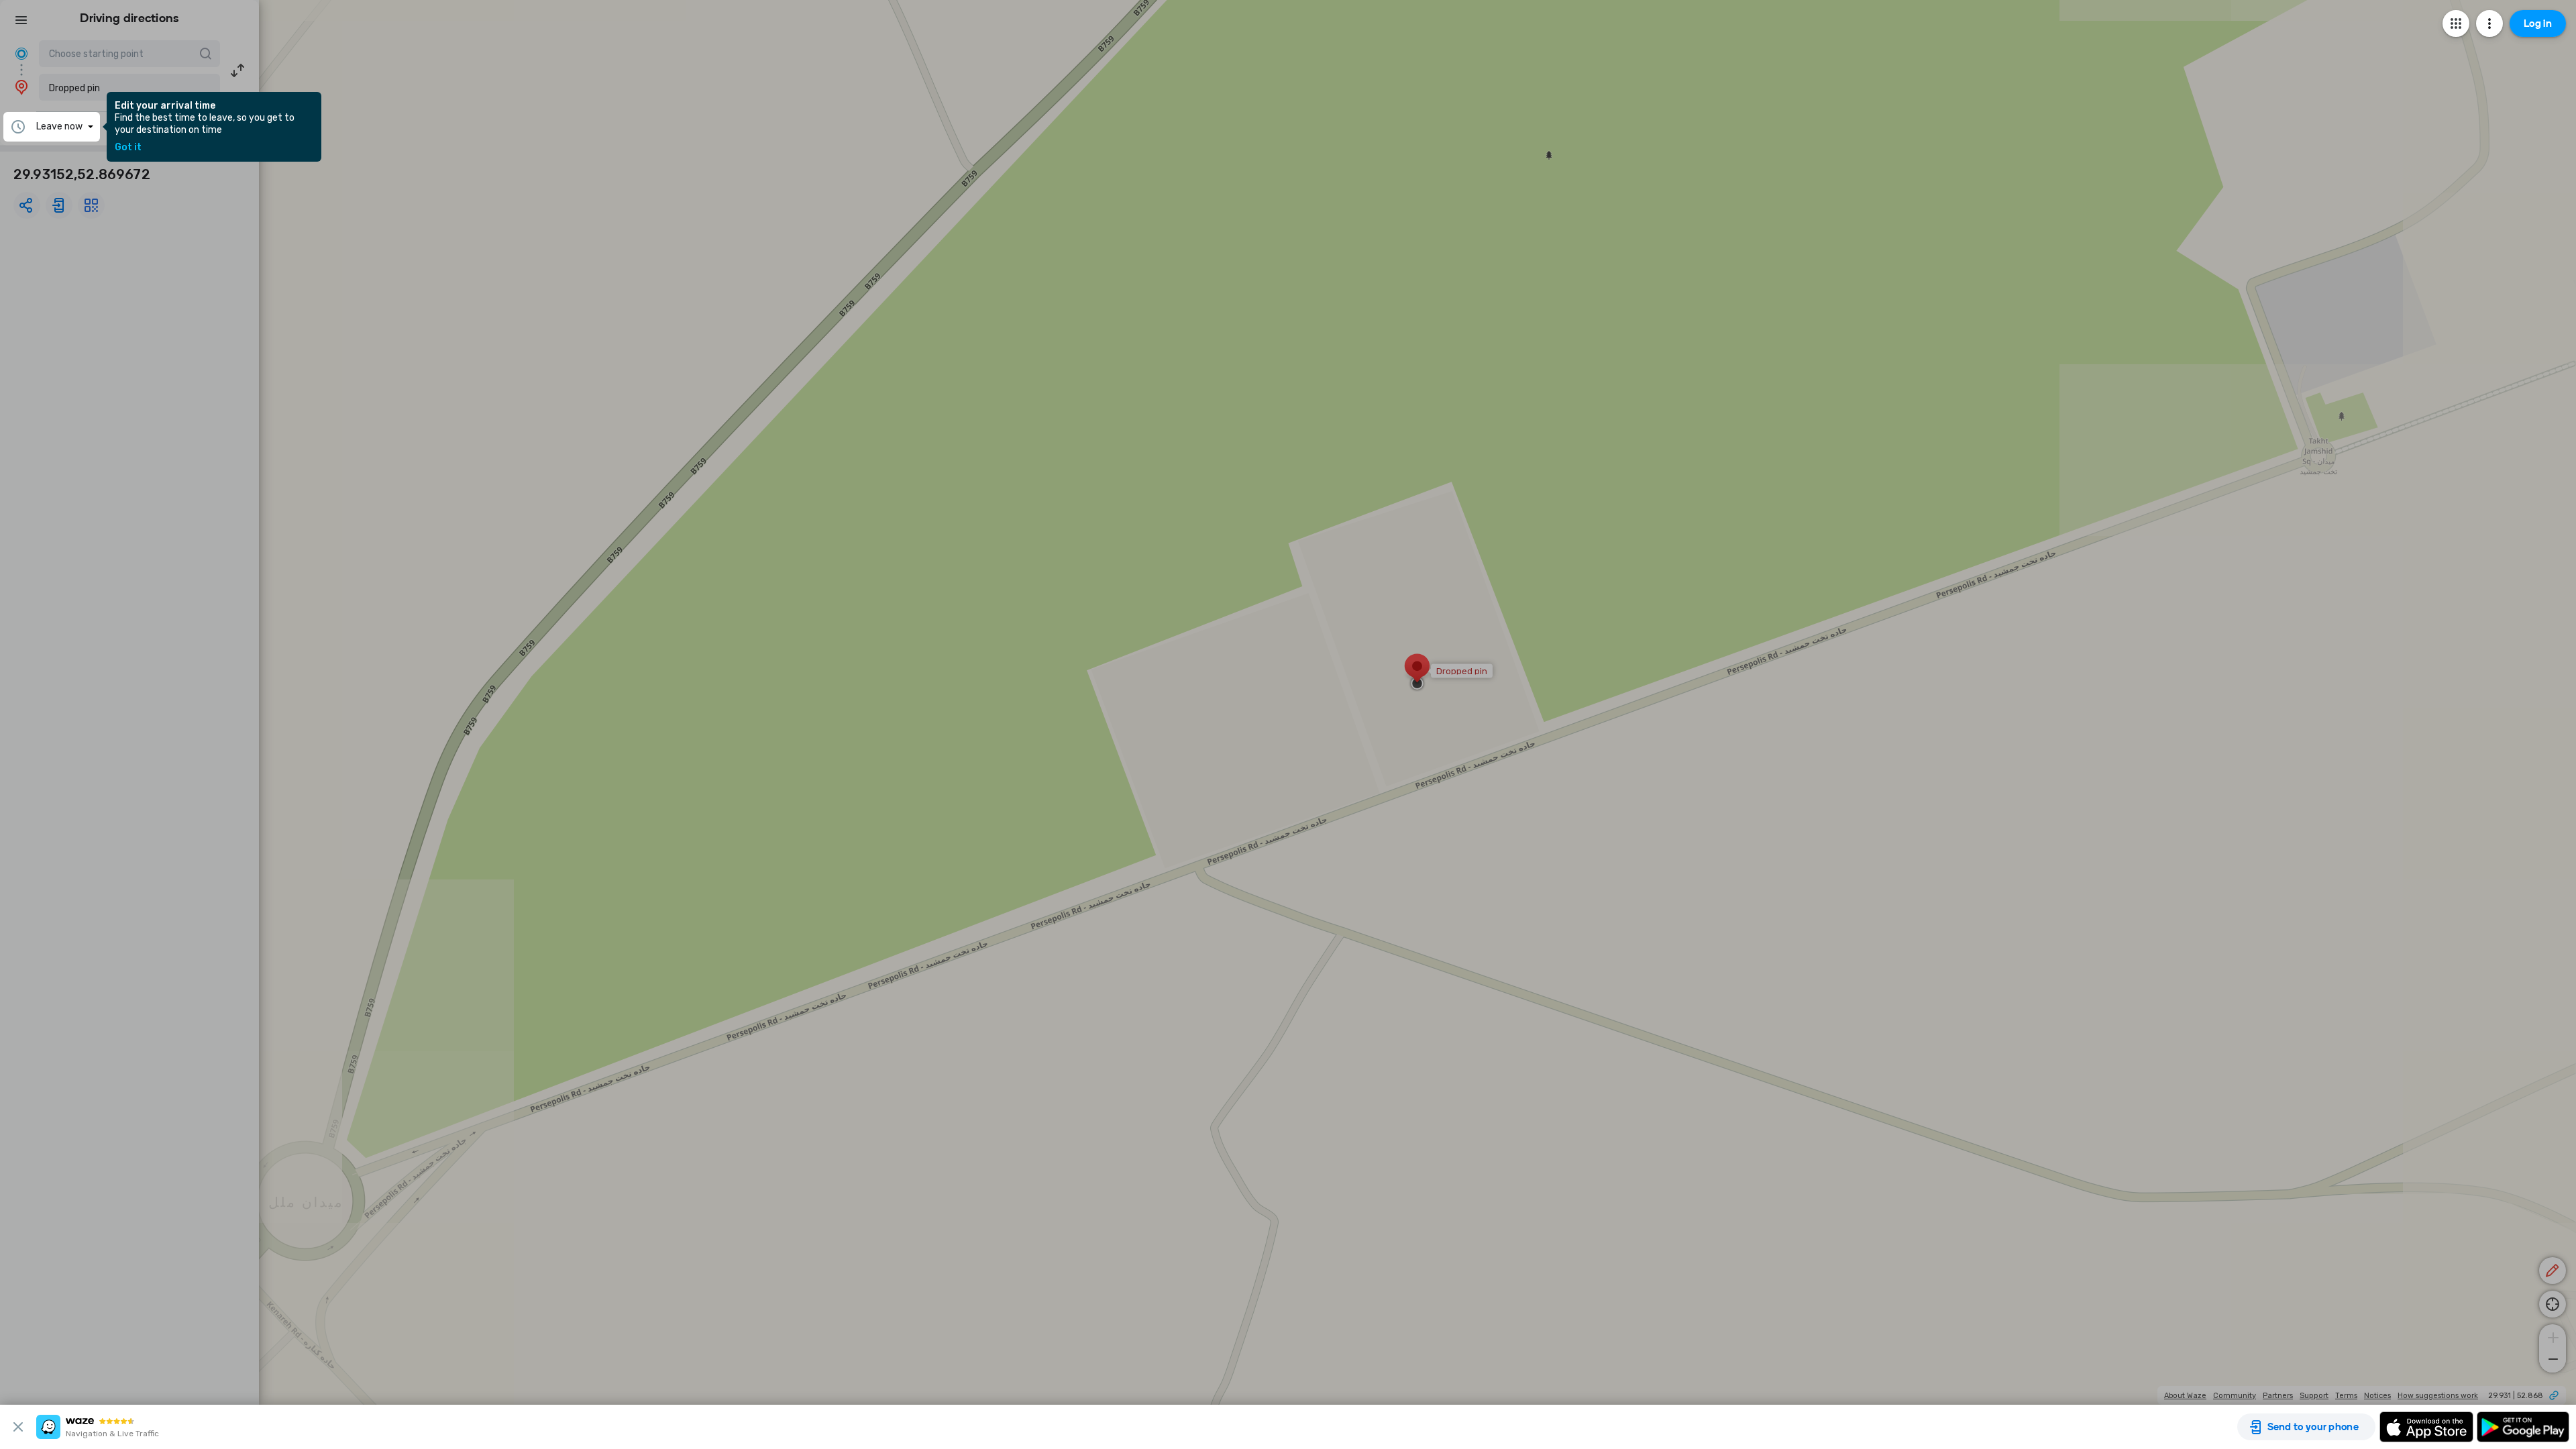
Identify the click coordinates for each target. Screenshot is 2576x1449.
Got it (128, 148)
